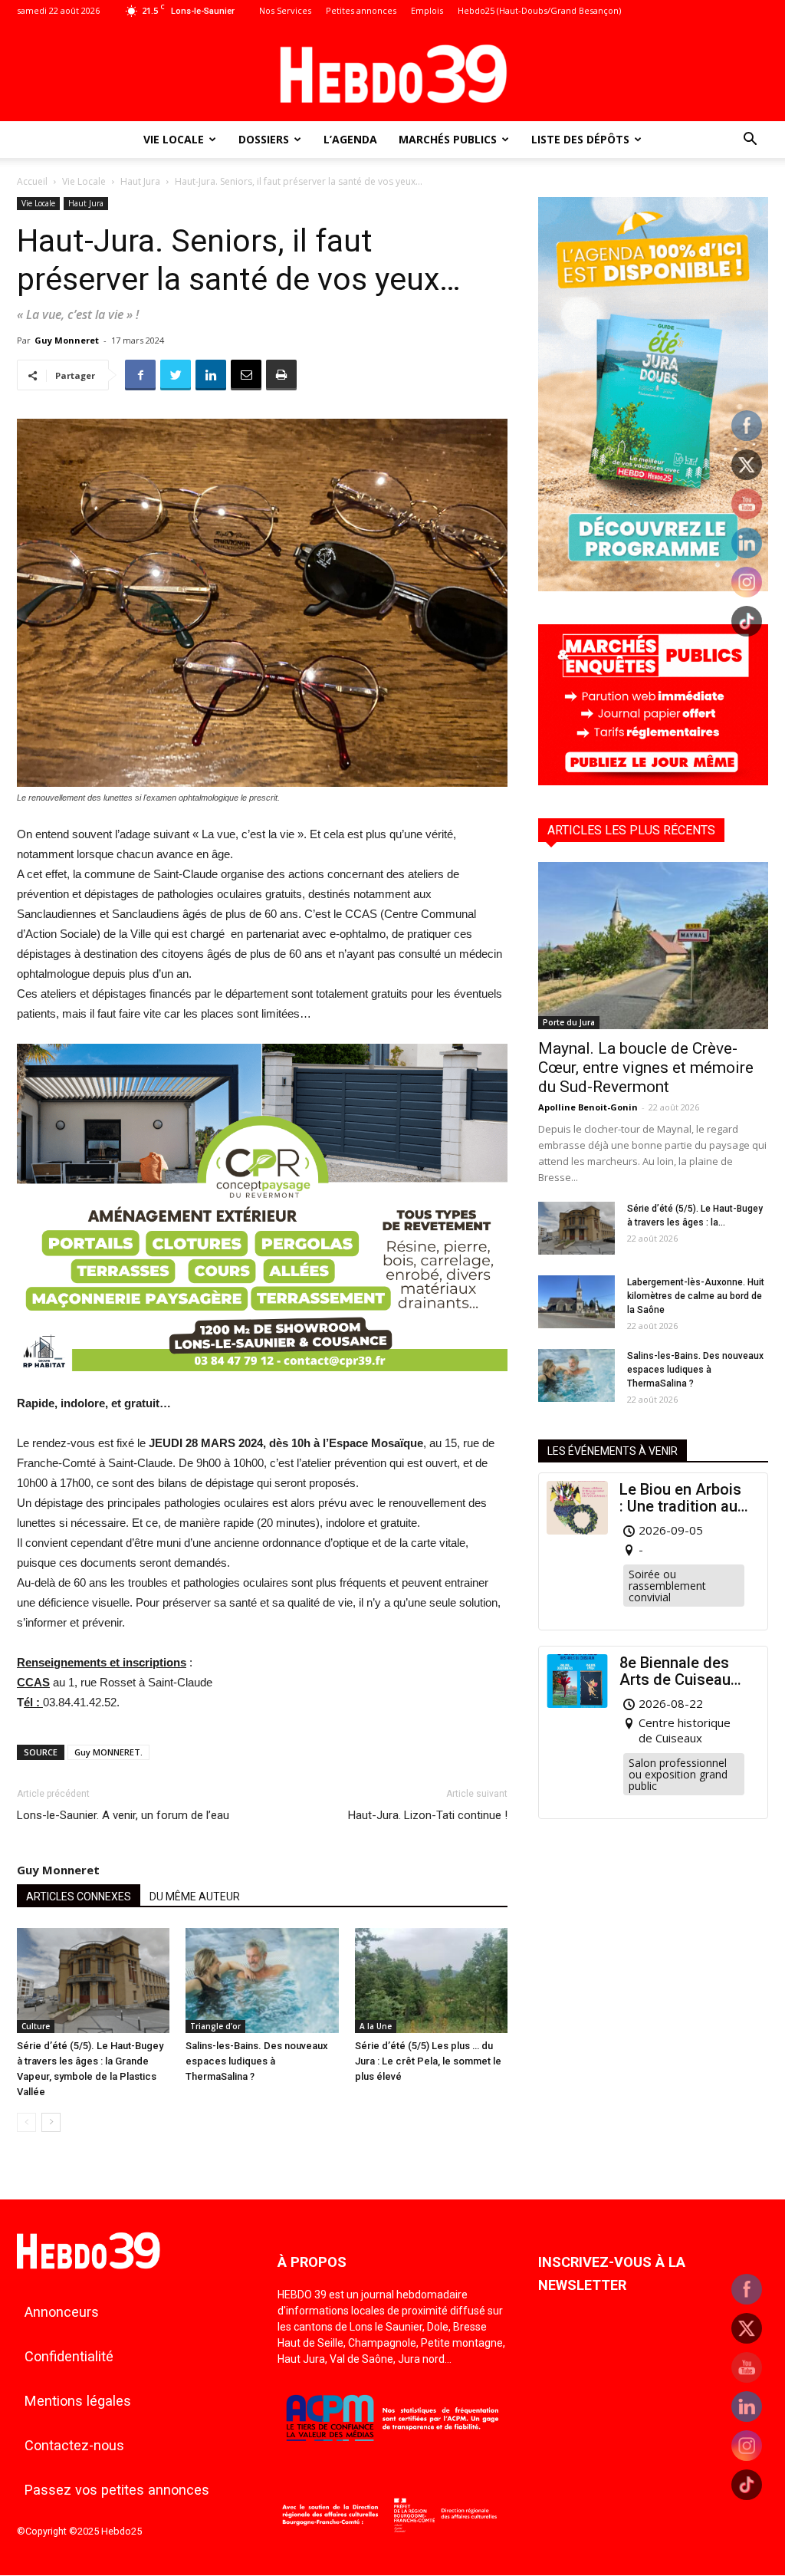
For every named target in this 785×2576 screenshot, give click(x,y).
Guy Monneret (67, 340)
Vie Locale (174, 139)
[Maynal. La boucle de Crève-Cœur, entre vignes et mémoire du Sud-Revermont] (653, 946)
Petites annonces (361, 10)
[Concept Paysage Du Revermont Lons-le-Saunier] (262, 1383)
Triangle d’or (215, 2026)
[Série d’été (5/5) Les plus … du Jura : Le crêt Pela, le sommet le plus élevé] (431, 1981)
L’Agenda (350, 139)
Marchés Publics (448, 139)
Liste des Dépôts (580, 139)
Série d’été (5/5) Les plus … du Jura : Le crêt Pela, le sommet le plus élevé (428, 2061)
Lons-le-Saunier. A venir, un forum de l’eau (123, 1815)
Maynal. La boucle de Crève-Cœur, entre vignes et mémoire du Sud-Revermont (646, 1068)
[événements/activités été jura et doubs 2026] (653, 587)
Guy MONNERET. (108, 1752)
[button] (750, 141)
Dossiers (264, 139)
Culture (36, 2026)
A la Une (376, 2026)
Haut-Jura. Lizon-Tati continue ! (428, 1815)
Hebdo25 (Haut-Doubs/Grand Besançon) (539, 10)
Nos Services (285, 10)
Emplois (427, 10)
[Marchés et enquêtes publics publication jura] (653, 781)
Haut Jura (140, 181)
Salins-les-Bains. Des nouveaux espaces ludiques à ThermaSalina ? (257, 2061)
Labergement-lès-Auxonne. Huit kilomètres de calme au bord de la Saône (696, 1296)
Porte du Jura (569, 1022)
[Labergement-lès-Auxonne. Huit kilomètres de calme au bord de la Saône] (576, 1302)
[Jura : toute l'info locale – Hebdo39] (392, 72)
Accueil (32, 181)
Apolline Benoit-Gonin (588, 1107)
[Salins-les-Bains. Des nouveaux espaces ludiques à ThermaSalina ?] (262, 1981)
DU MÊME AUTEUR (195, 1897)
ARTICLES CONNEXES (79, 1897)
